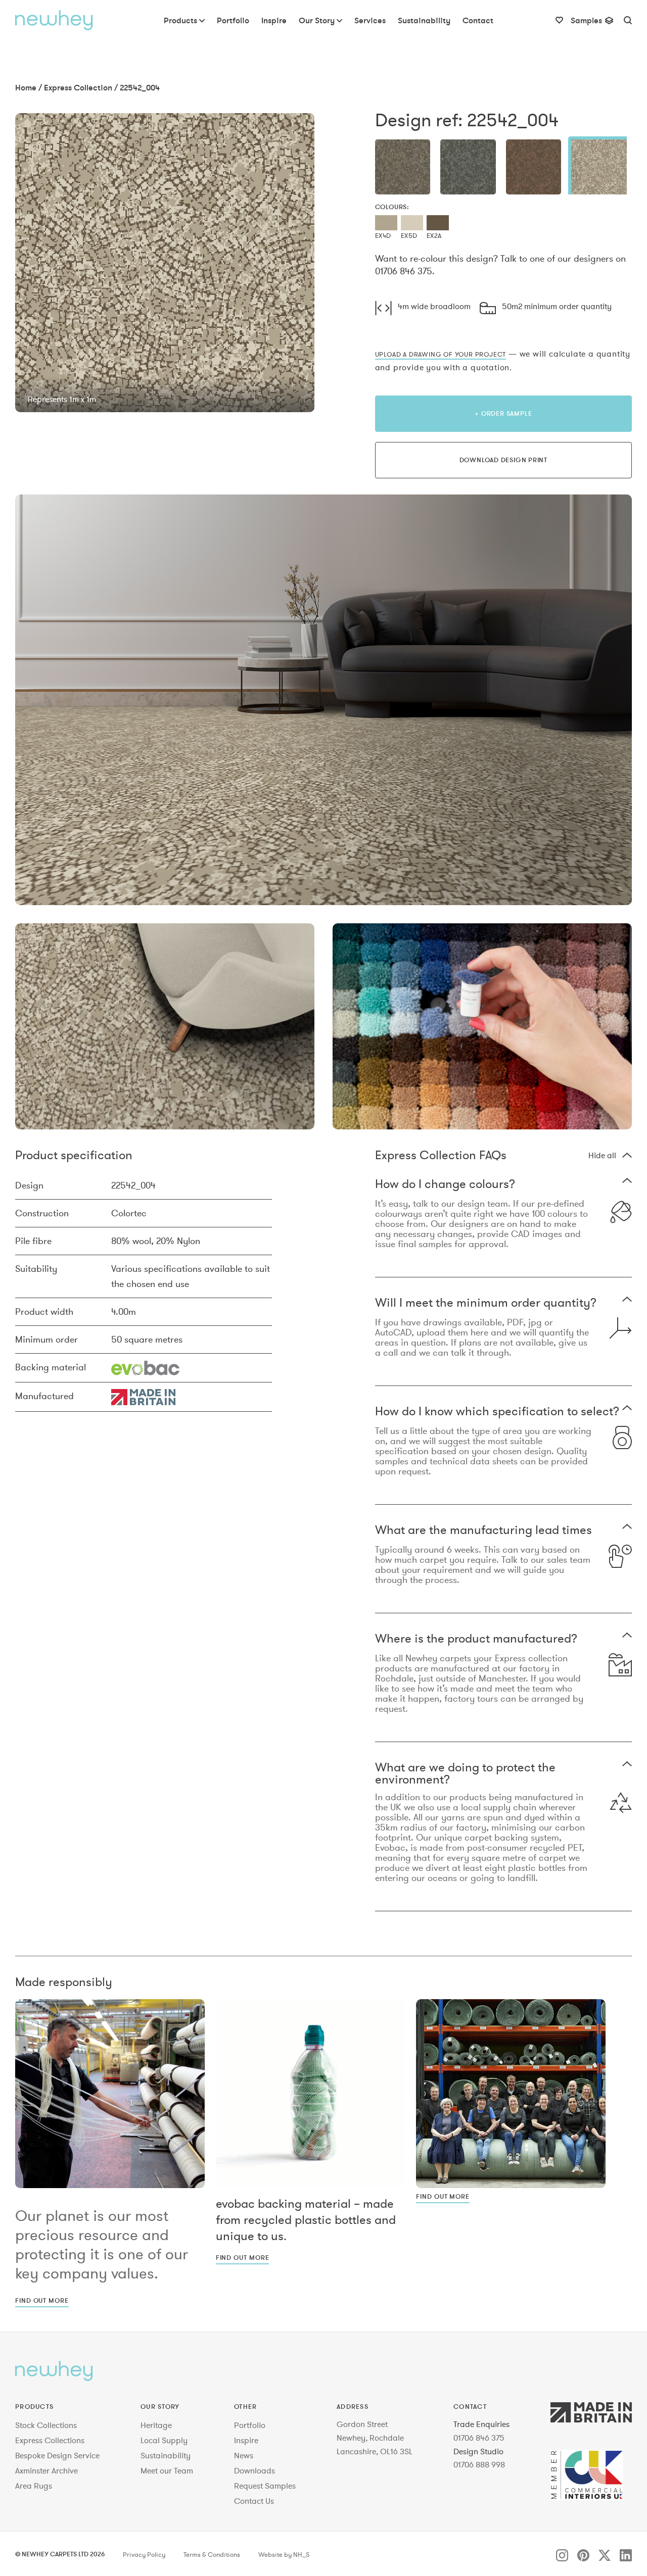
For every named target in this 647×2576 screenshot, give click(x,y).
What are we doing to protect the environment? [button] (465, 1773)
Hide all (602, 1155)
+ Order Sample (503, 413)
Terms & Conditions (212, 2555)
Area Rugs (34, 2486)
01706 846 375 (479, 2438)
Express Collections (50, 2440)
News (244, 2455)
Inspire (246, 2440)
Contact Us (254, 2501)
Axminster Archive (47, 2470)
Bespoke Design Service (57, 2455)
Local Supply (164, 2440)
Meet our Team (167, 2470)
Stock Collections (46, 2425)
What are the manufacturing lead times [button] (483, 1531)
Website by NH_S (284, 2555)
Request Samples (265, 2486)
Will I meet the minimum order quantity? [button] (486, 1303)
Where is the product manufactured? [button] (476, 1639)
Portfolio (250, 2425)
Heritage (156, 2425)
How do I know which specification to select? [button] (497, 1412)
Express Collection (78, 87)
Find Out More (42, 2300)
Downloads (255, 2470)
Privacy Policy (144, 2555)
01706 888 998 (479, 2464)
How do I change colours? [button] (445, 1185)
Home (26, 87)
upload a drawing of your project (441, 354)
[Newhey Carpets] (54, 20)
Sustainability (166, 2455)
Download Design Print (503, 460)
